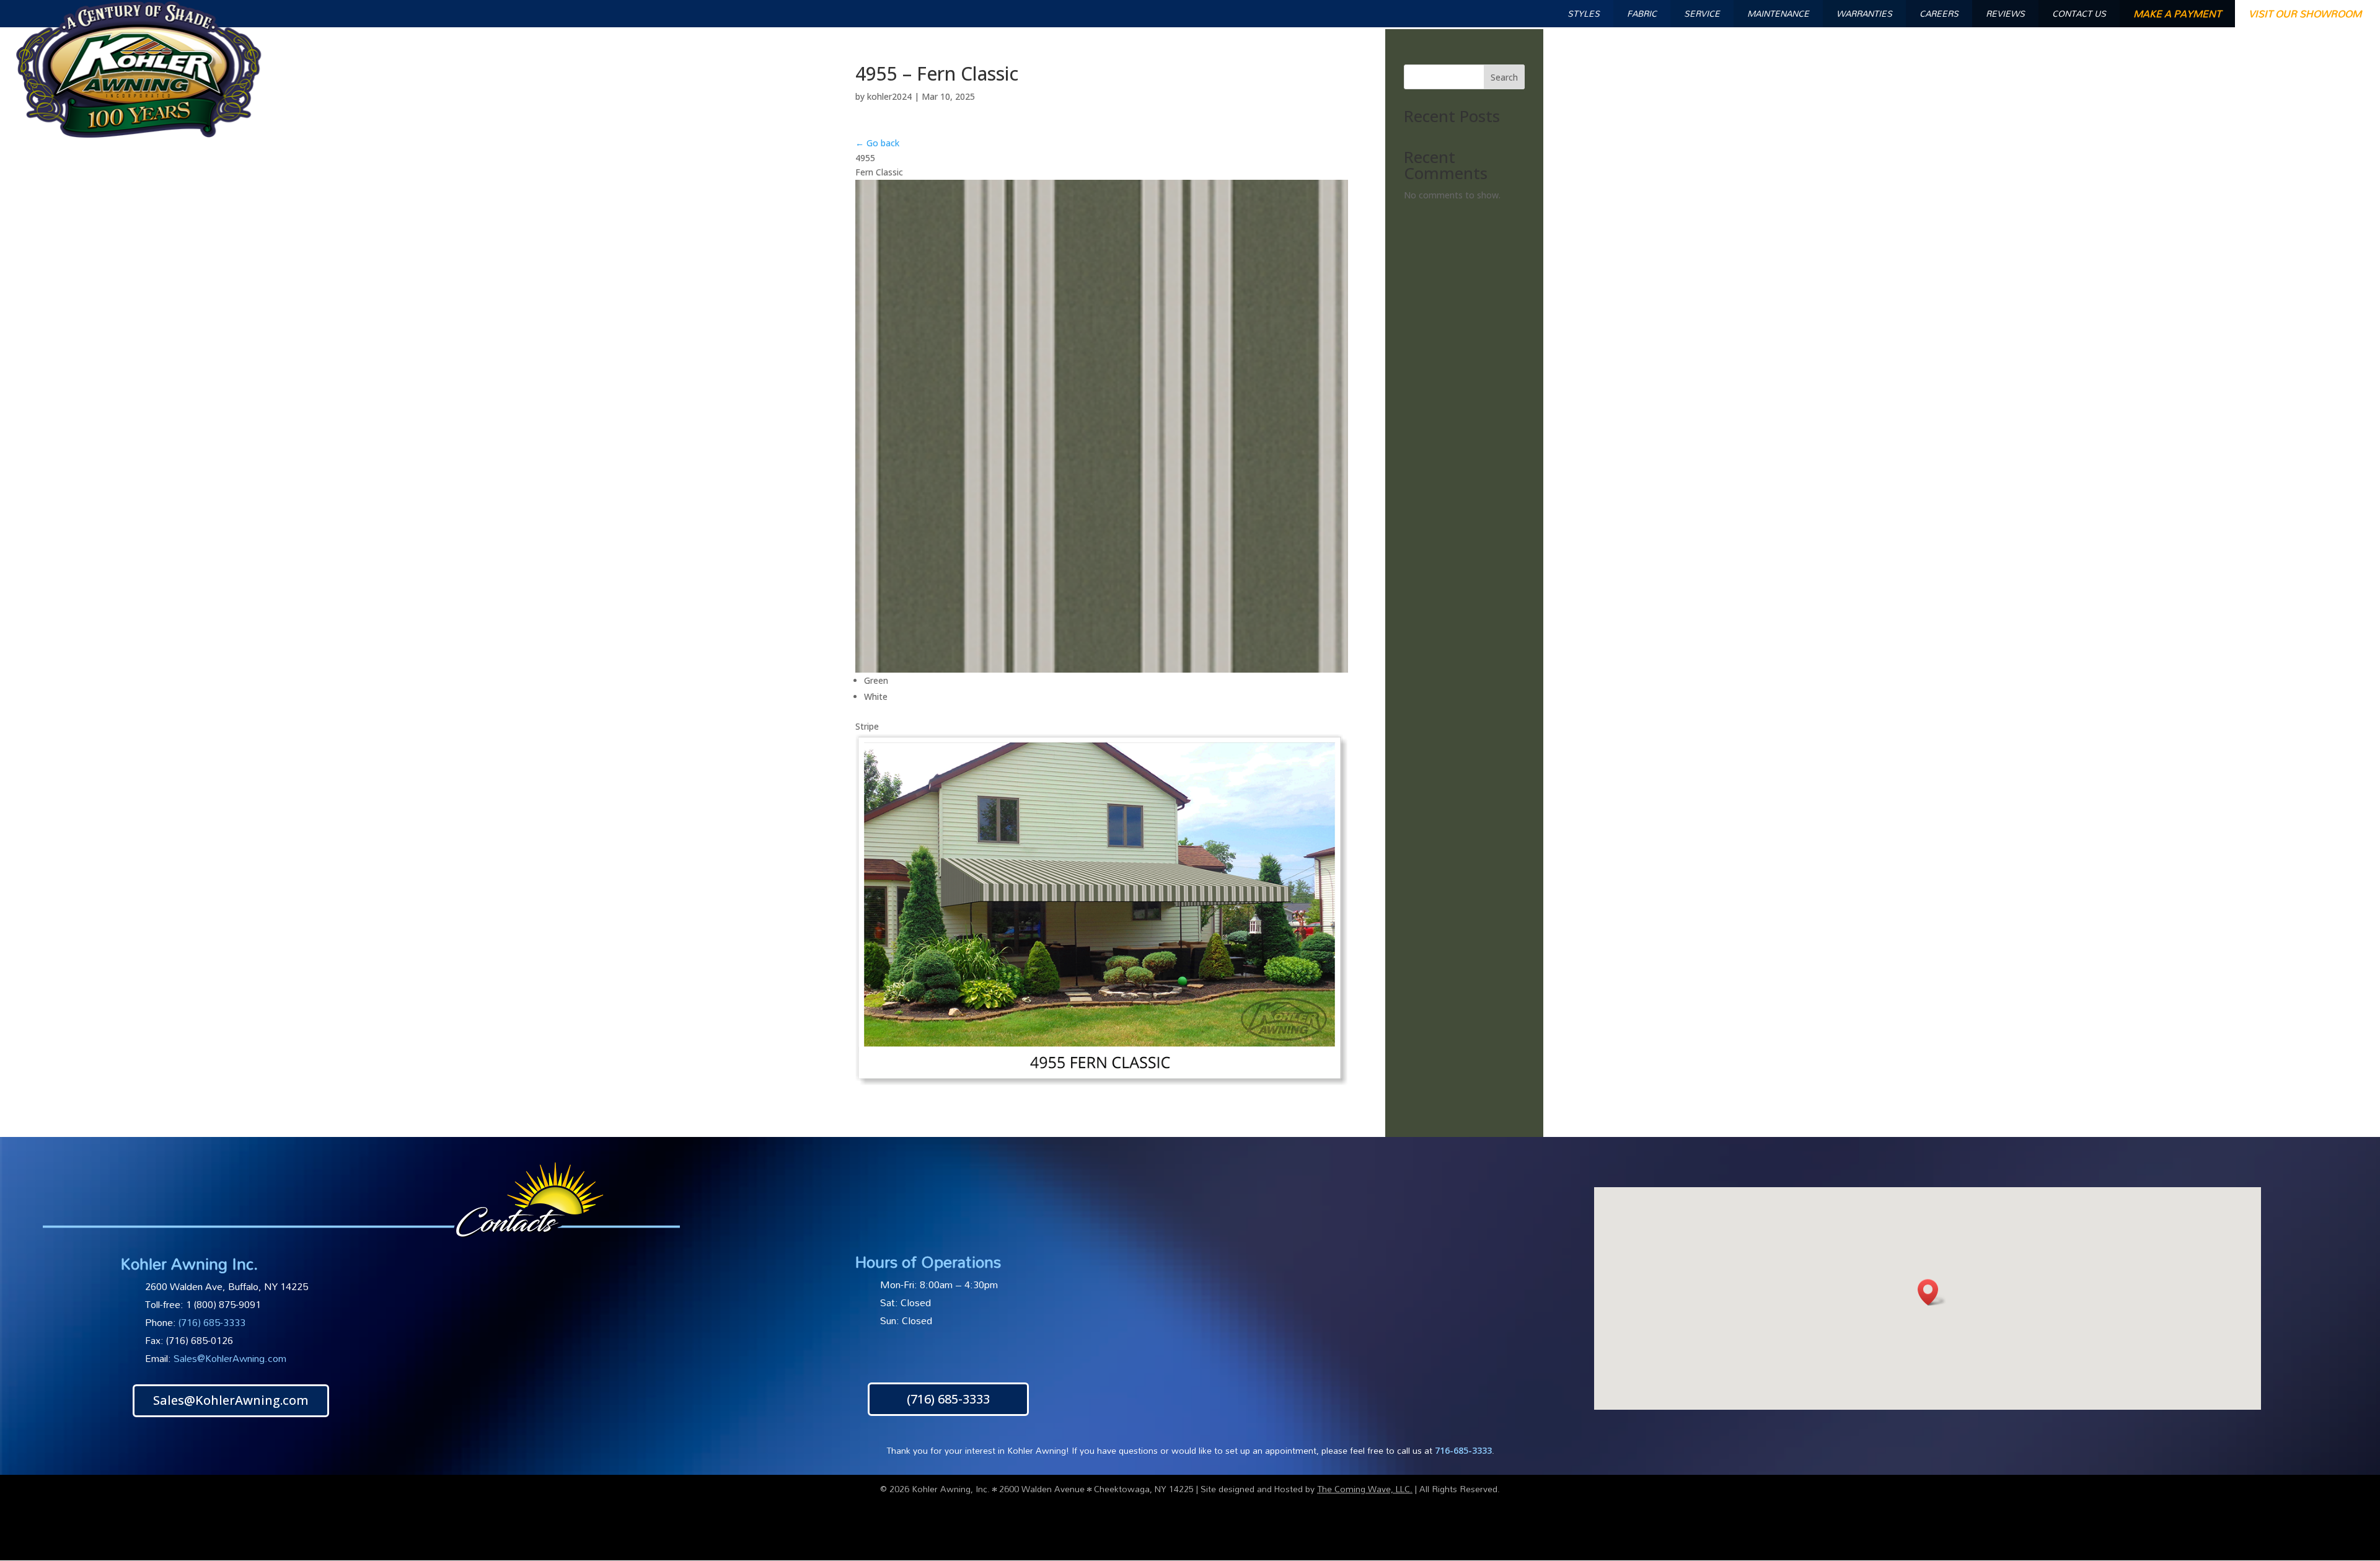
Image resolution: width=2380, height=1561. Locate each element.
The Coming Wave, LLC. (1365, 1489)
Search (1504, 77)
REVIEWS (2005, 13)
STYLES (1584, 13)
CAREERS (1939, 13)
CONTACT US (2079, 13)
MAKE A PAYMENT (2177, 14)
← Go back (877, 143)
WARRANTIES (1864, 13)
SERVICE (1702, 13)
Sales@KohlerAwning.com (230, 1358)
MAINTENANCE (1778, 13)
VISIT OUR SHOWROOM (2305, 14)
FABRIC (1642, 13)
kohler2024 (889, 96)
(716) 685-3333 (948, 1399)
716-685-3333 (1463, 1450)
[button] (1932, 1292)
